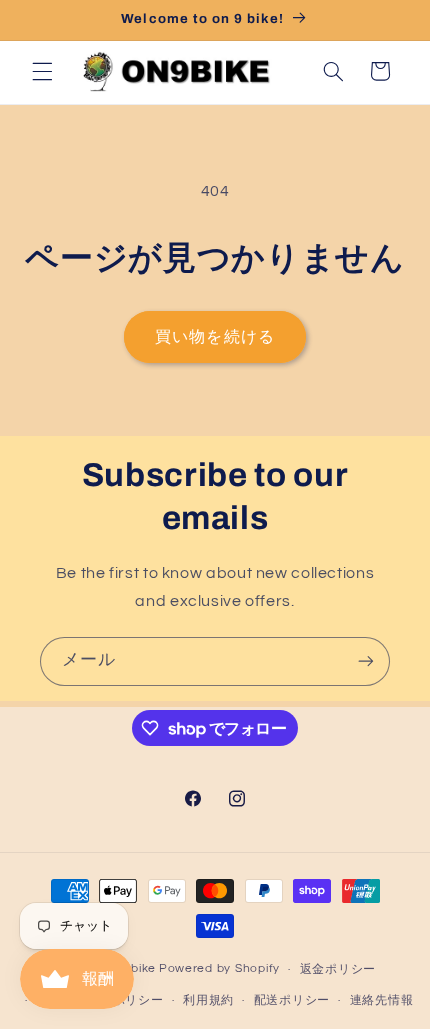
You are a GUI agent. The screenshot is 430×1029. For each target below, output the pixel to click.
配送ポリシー (292, 1000)
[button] (42, 71)
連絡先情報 (382, 1000)
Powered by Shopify (219, 969)
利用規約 (208, 1000)
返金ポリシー (338, 969)
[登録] (366, 661)
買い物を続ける (214, 337)
